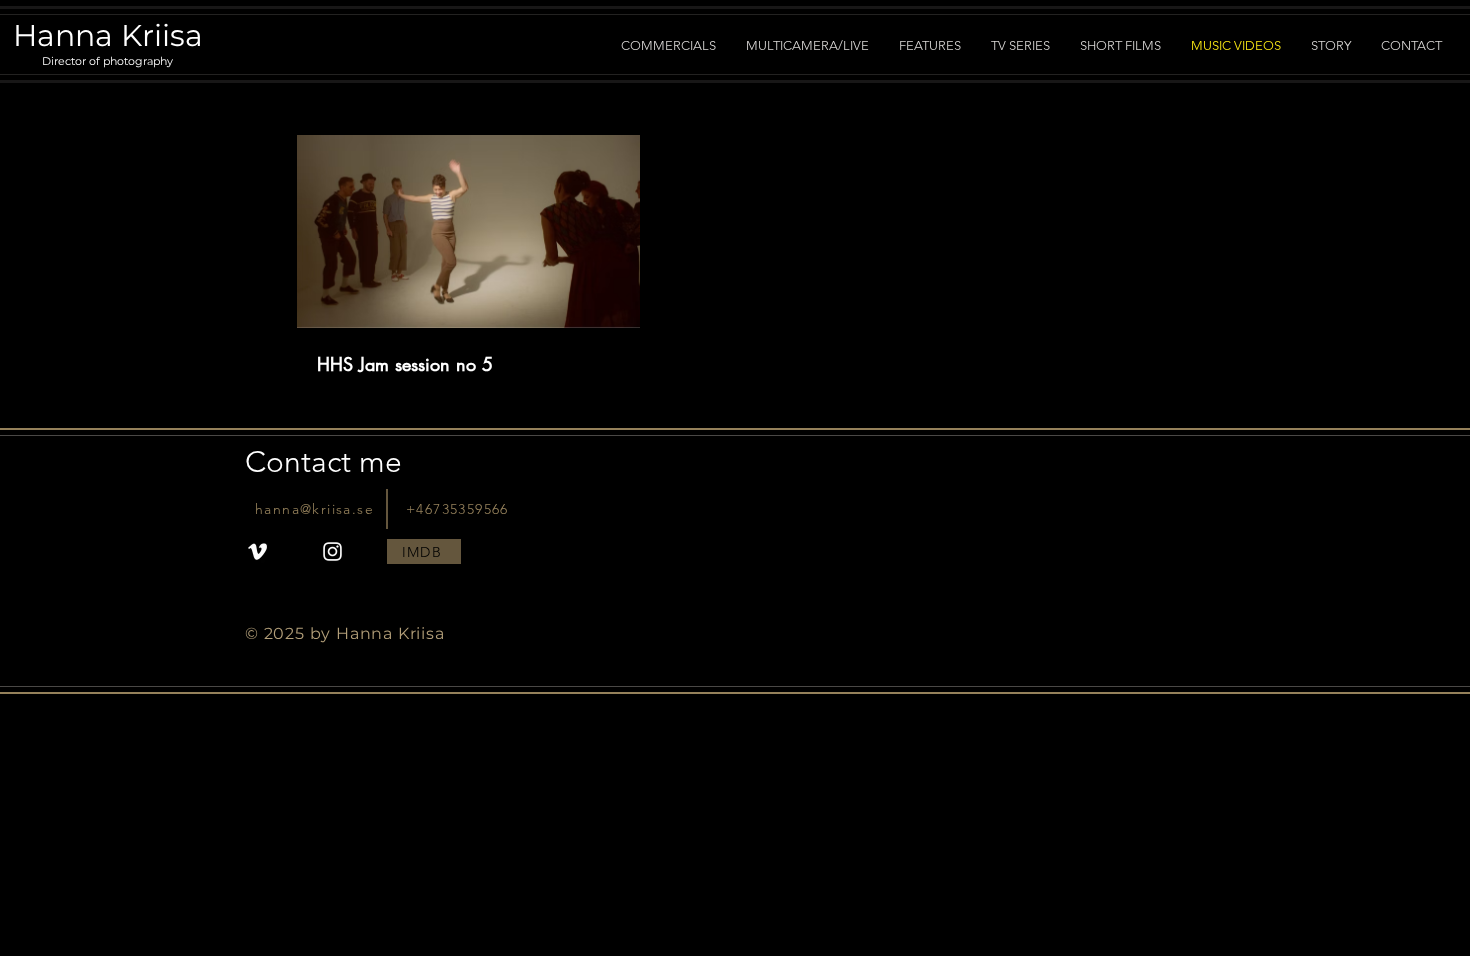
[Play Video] (468, 231)
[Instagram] (332, 551)
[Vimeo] (257, 551)
